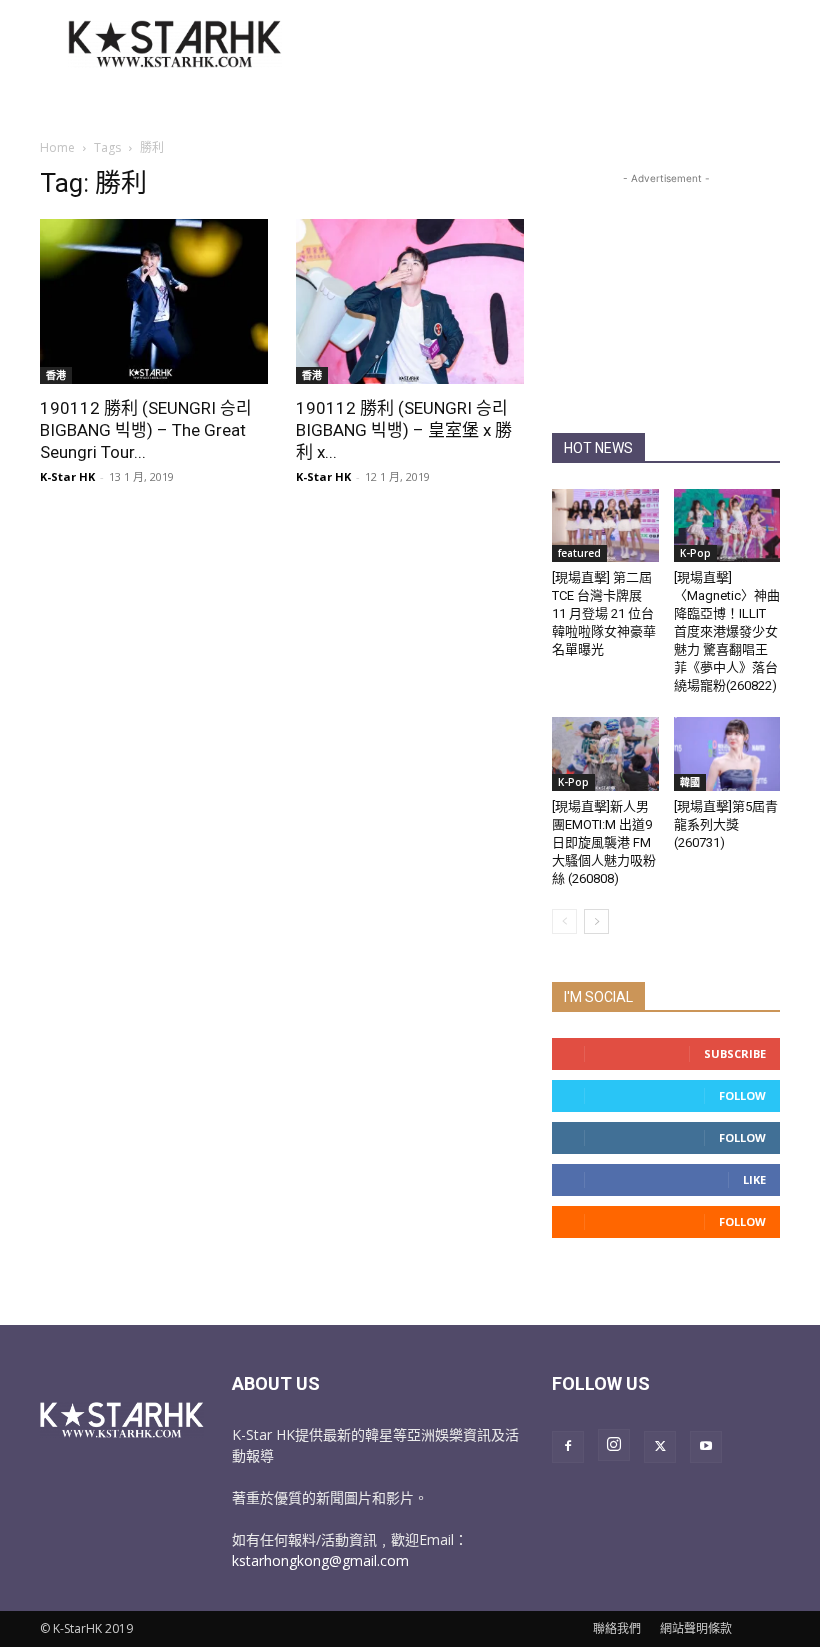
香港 (56, 375)
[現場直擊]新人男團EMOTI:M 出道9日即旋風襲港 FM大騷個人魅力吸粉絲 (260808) (604, 842)
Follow (742, 1095)
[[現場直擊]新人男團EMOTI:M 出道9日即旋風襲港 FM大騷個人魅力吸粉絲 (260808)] (605, 753)
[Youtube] (706, 1447)
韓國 (690, 782)
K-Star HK (67, 476)
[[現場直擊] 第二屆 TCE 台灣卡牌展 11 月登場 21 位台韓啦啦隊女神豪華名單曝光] (605, 525)
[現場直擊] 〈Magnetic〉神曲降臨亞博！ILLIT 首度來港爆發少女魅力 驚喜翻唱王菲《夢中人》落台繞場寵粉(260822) (727, 631)
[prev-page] (564, 921)
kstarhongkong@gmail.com (320, 1560)
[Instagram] (614, 1445)
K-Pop (695, 553)
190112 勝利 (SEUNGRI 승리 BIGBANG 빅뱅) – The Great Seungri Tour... (146, 430)
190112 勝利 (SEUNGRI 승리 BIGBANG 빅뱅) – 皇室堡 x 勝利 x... (404, 430)
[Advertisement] (545, 44)
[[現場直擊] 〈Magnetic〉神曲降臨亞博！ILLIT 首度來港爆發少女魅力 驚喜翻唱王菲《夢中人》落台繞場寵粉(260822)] (727, 525)
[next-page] (596, 921)
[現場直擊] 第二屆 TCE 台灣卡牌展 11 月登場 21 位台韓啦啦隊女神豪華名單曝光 (604, 613)
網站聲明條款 (696, 1628)
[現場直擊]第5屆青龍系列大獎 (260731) (726, 824)
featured (579, 553)
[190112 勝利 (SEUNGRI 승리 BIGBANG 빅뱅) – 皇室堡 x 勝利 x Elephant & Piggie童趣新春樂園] (410, 301)
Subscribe (735, 1053)
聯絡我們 (617, 1628)
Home (57, 147)
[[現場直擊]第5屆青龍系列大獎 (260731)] (727, 753)
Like (754, 1179)
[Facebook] (568, 1447)
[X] (660, 1447)
